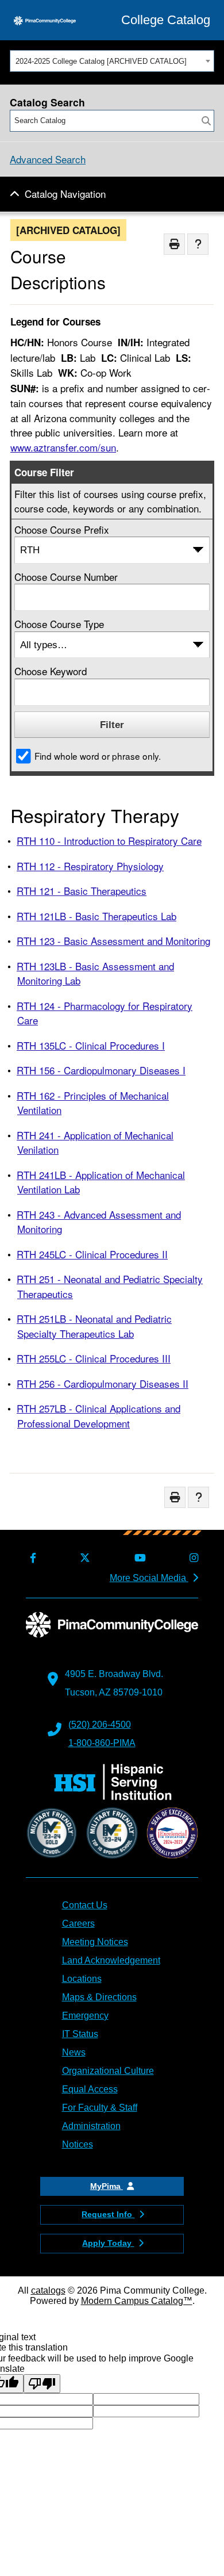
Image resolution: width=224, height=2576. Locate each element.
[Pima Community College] (45, 20)
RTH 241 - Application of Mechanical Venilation (95, 1142)
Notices (78, 2144)
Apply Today (108, 2243)
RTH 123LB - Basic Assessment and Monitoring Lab (95, 973)
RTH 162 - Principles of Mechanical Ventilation (93, 1103)
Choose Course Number (66, 577)
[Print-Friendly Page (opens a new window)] (174, 244)
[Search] (206, 121)
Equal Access (90, 2089)
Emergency (85, 2016)
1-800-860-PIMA (102, 1743)
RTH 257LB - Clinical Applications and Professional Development (99, 1416)
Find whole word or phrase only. (98, 756)
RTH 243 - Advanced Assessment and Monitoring (99, 1222)
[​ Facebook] (31, 1558)
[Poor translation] (42, 2384)
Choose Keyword (51, 671)
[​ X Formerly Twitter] (83, 1558)
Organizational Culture (108, 2071)
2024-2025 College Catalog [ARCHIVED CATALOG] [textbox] (101, 61)
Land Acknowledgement (111, 1960)
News (74, 2052)
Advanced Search (48, 159)
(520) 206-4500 (100, 1725)
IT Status (80, 2034)
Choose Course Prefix (62, 529)
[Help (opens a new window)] (198, 244)
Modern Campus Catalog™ (137, 2301)
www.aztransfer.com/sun (63, 447)
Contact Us (85, 1905)
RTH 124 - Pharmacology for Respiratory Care (105, 1013)
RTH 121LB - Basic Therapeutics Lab (96, 916)
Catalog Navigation (65, 194)
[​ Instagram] (192, 1558)
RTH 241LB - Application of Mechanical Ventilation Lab (101, 1182)
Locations (82, 1979)
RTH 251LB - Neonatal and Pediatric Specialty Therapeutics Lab (94, 1326)
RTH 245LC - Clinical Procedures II (92, 1254)
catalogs (48, 2290)
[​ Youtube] (138, 1558)
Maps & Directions (99, 1997)
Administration (91, 2126)
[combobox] (112, 61)
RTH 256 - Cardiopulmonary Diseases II (103, 1383)
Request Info (108, 2214)
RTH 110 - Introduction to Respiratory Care (109, 841)
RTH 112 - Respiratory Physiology (90, 866)
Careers (78, 1924)
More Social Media (149, 1578)
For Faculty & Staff (100, 2108)
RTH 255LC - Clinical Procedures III (94, 1358)
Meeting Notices (95, 1942)
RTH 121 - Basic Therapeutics (82, 891)
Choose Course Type (59, 624)
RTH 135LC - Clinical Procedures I (91, 1045)
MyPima (107, 2186)
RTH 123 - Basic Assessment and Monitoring (113, 941)
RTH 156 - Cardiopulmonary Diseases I (101, 1070)
